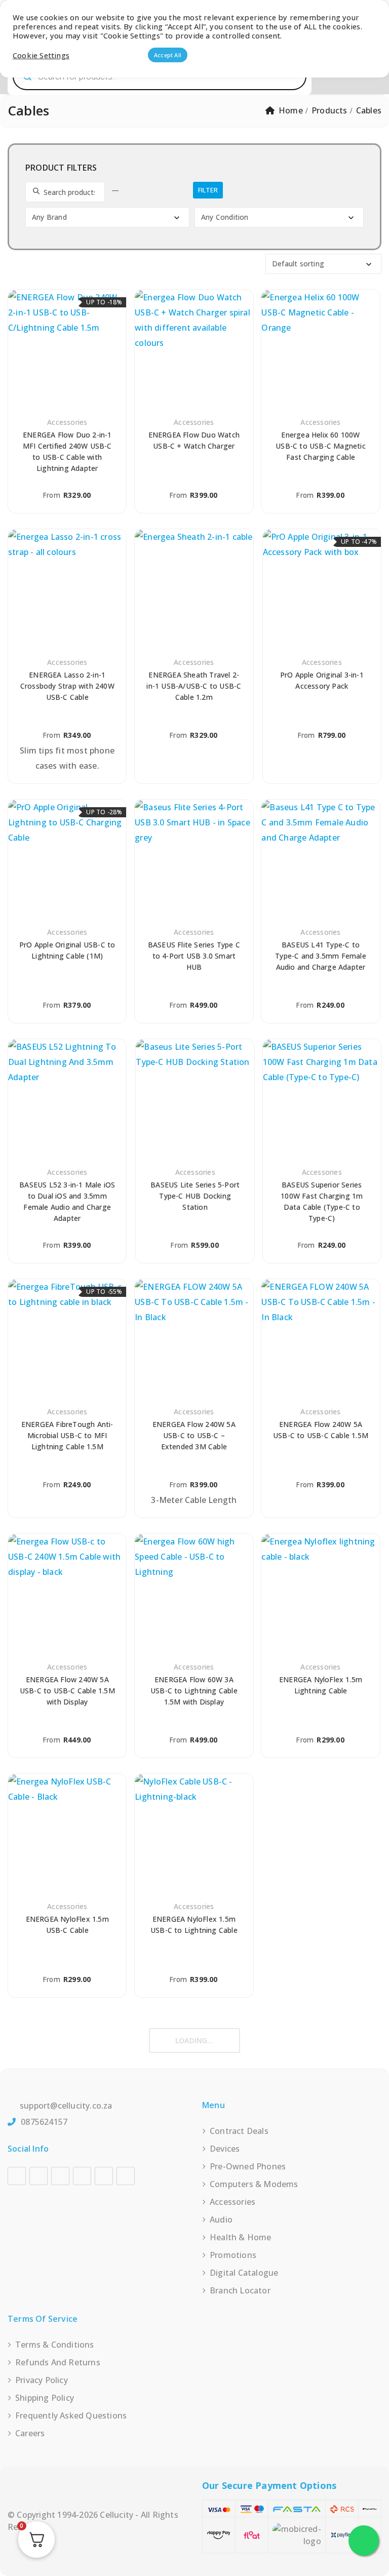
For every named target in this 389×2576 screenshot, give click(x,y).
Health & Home (241, 2237)
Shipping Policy (45, 2398)
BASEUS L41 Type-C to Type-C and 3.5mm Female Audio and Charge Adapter (321, 956)
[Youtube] (60, 2176)
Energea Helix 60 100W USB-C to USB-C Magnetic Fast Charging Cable (321, 446)
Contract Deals (239, 2131)
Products (329, 110)
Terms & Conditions (55, 2345)
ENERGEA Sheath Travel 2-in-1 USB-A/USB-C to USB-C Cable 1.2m (194, 686)
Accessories (67, 422)
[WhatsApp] (126, 2176)
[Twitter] (104, 2176)
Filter (208, 190)
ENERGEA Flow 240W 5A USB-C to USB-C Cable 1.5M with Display (67, 1691)
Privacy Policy (42, 2380)
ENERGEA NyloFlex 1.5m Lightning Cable (321, 1685)
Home (291, 110)
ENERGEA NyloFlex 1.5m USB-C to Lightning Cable (194, 1925)
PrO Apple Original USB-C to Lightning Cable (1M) (67, 950)
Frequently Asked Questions (71, 2415)
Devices (225, 2149)
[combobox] (107, 217)
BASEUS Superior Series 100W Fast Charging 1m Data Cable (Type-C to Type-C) (322, 1201)
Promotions (233, 2255)
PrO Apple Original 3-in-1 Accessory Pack (322, 680)
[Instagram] (38, 2176)
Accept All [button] (168, 55)
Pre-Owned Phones (248, 2166)
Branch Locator (240, 2290)
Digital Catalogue (244, 2273)
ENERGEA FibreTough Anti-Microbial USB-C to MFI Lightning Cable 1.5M (67, 1435)
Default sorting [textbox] (298, 264)
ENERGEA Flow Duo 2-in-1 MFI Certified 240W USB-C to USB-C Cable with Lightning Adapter (67, 451)
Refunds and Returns (58, 2362)
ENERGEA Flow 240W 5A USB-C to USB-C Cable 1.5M (321, 1430)
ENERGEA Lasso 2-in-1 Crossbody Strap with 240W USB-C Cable (67, 686)
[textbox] (109, 217)
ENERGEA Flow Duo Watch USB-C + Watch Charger (194, 440)
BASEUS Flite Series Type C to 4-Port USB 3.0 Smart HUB (194, 956)
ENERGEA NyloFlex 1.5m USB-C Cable (67, 1925)
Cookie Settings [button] (41, 55)
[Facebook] (17, 2176)
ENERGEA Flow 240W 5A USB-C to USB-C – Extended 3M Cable (194, 1435)
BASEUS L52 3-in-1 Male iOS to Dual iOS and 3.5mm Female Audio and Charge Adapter (67, 1201)
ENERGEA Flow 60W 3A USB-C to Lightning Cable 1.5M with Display (194, 1691)
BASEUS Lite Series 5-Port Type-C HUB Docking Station (195, 1196)
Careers (30, 2433)
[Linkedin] (82, 2176)
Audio (221, 2220)
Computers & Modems (254, 2184)
